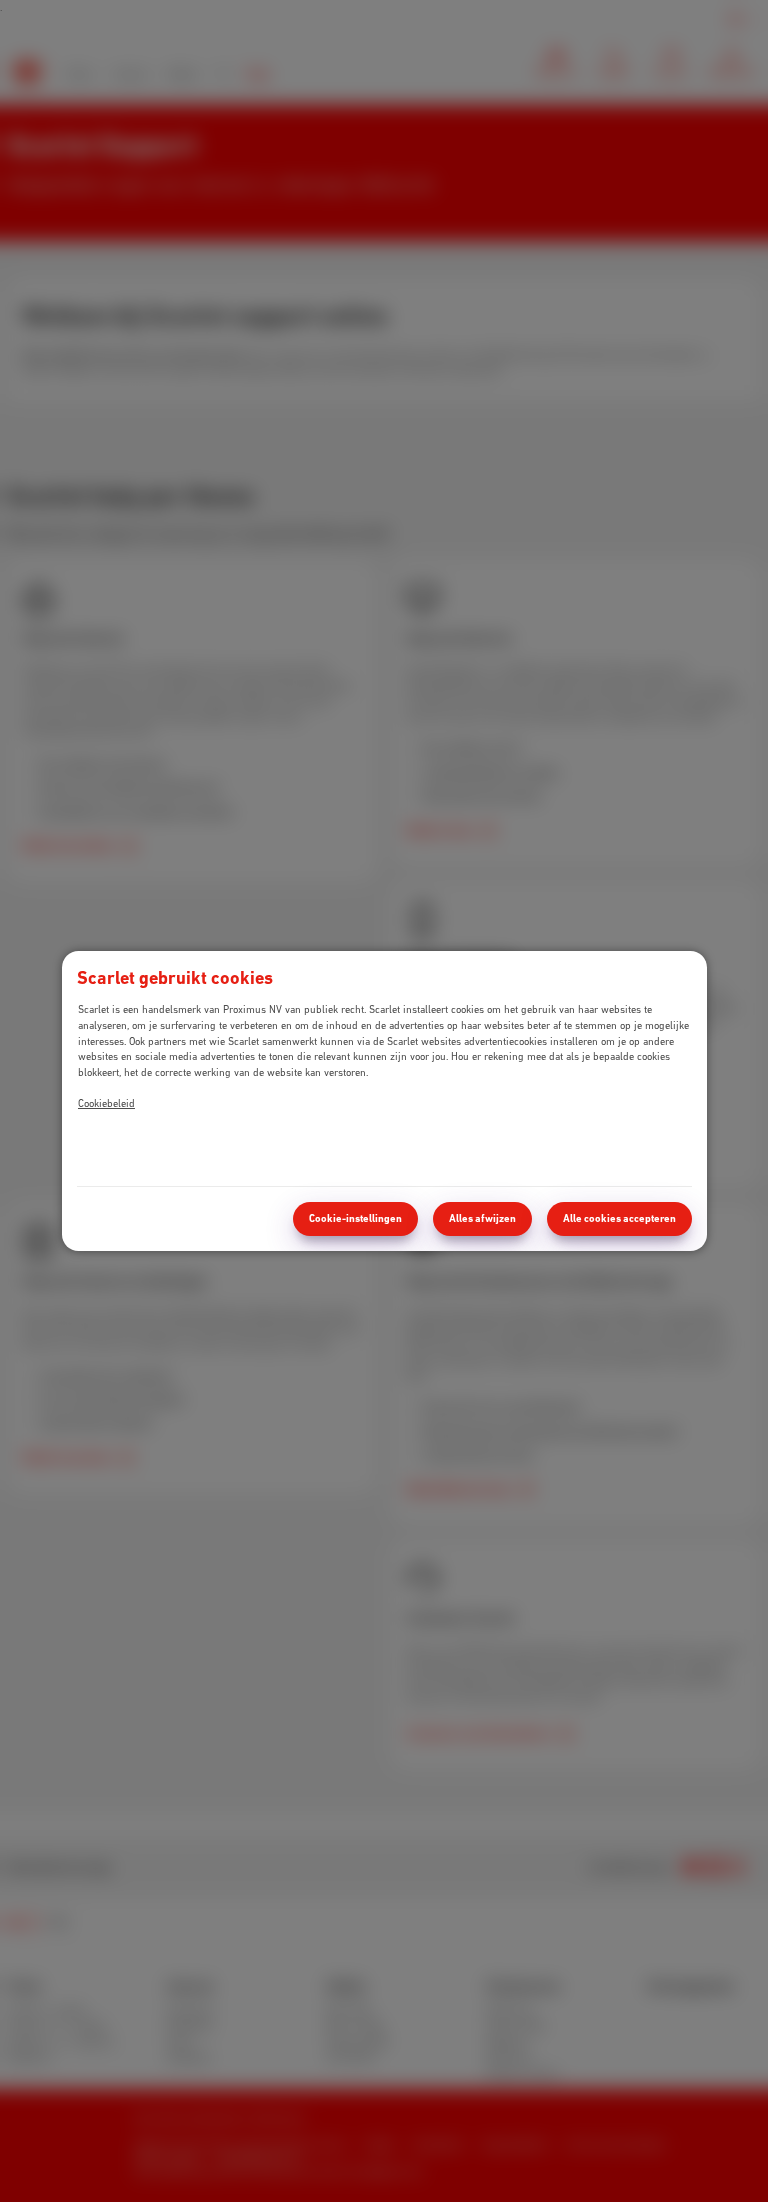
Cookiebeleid (106, 1103)
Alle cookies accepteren (619, 1218)
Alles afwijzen (482, 1218)
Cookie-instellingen (355, 1218)
